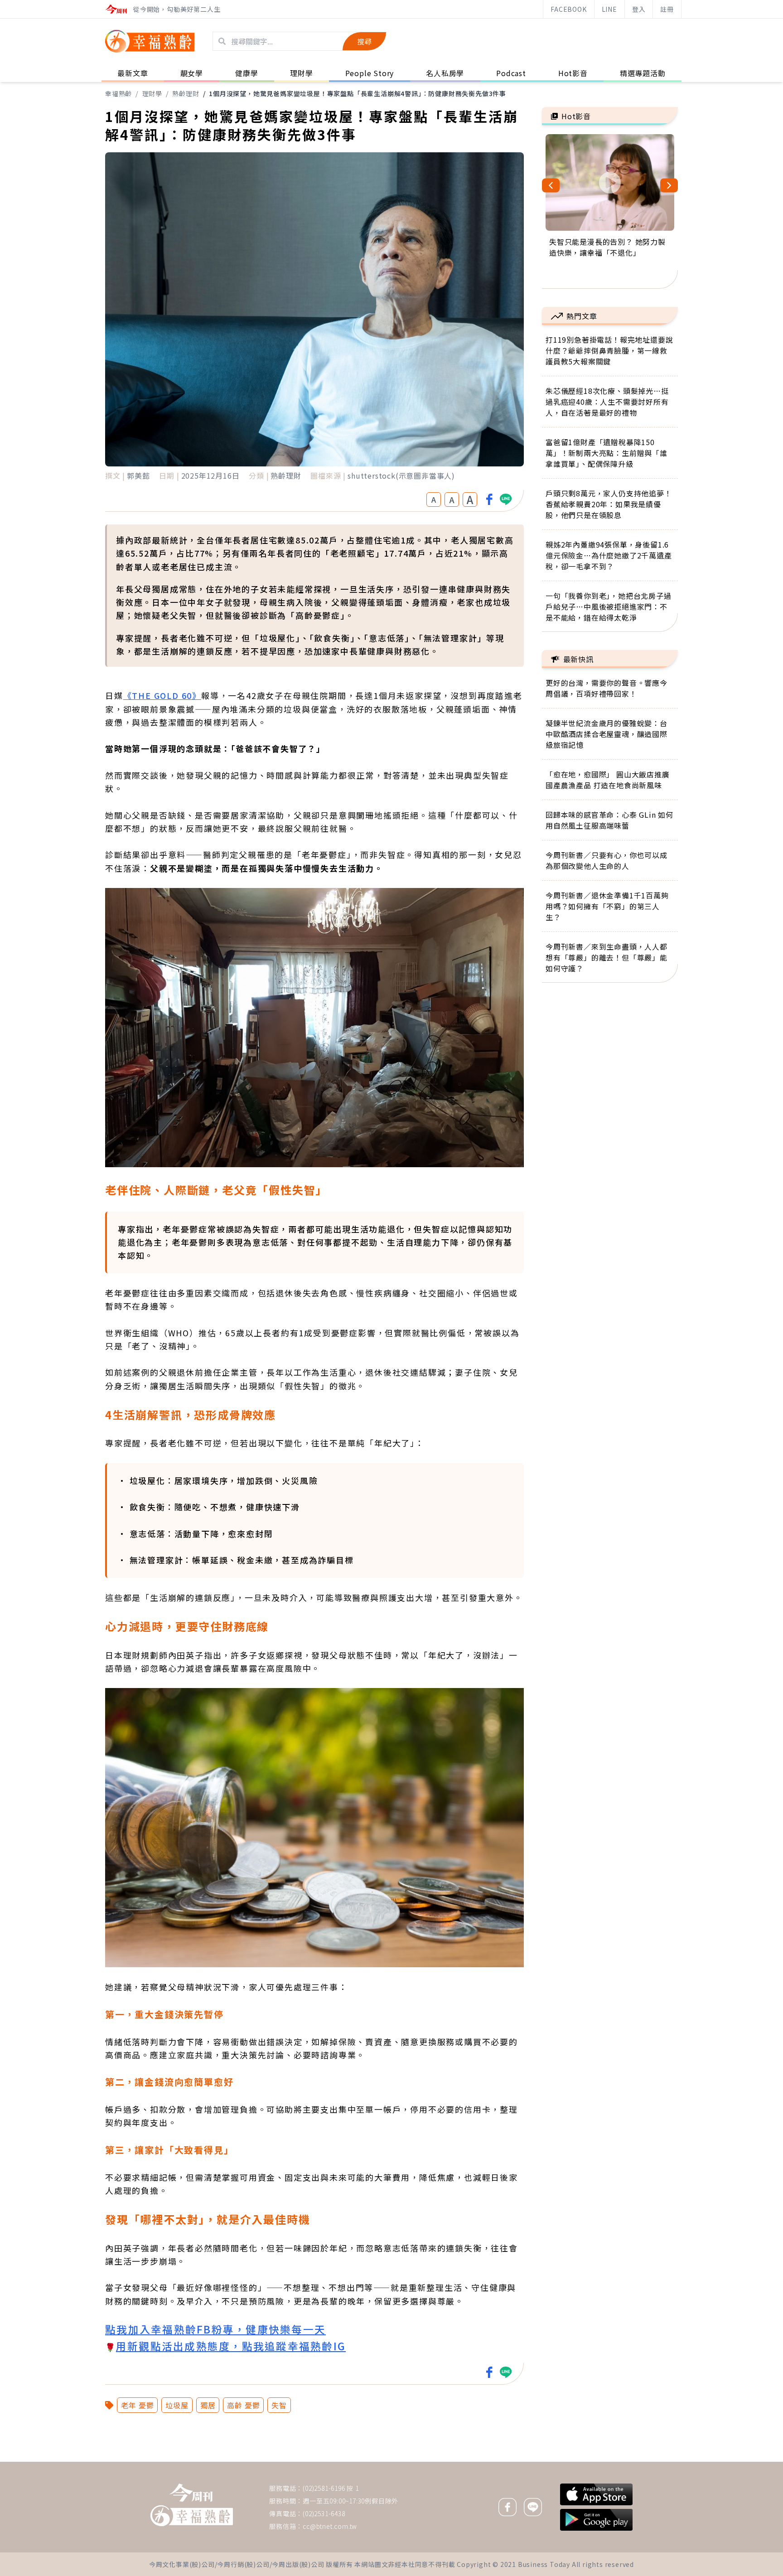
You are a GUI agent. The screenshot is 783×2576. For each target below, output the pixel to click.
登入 (639, 9)
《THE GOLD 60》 (162, 695)
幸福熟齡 (118, 93)
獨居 (208, 2405)
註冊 (667, 9)
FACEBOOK (568, 9)
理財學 (152, 93)
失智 (279, 2405)
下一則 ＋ (565, 2461)
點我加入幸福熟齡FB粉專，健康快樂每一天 (215, 2329)
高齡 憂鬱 (243, 2405)
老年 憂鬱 (137, 2405)
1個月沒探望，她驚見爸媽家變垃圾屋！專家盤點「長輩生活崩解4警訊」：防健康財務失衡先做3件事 (358, 93)
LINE (609, 9)
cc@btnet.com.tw (330, 2526)
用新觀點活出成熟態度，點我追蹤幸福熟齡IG (231, 2346)
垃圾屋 (177, 2405)
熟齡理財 (186, 93)
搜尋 (364, 41)
